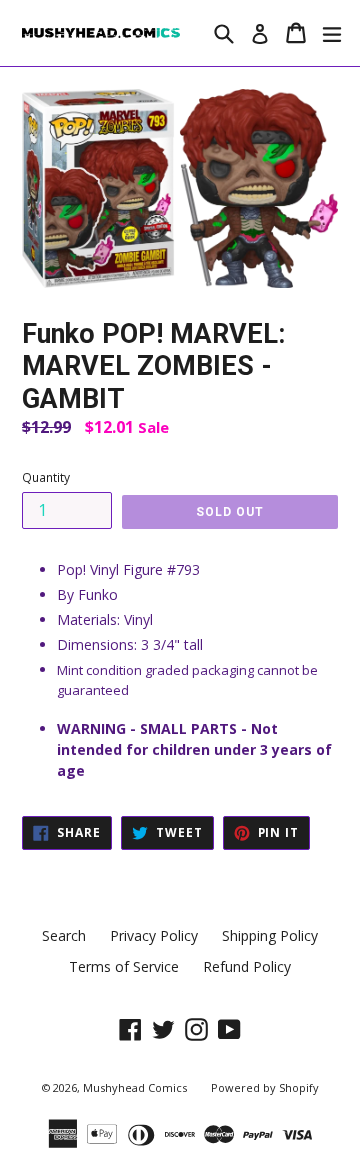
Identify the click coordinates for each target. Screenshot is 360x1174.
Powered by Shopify (265, 1087)
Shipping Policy (270, 935)
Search (64, 935)
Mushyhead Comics (135, 1087)
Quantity (46, 477)
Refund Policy (247, 966)
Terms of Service (124, 966)
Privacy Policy (154, 935)
